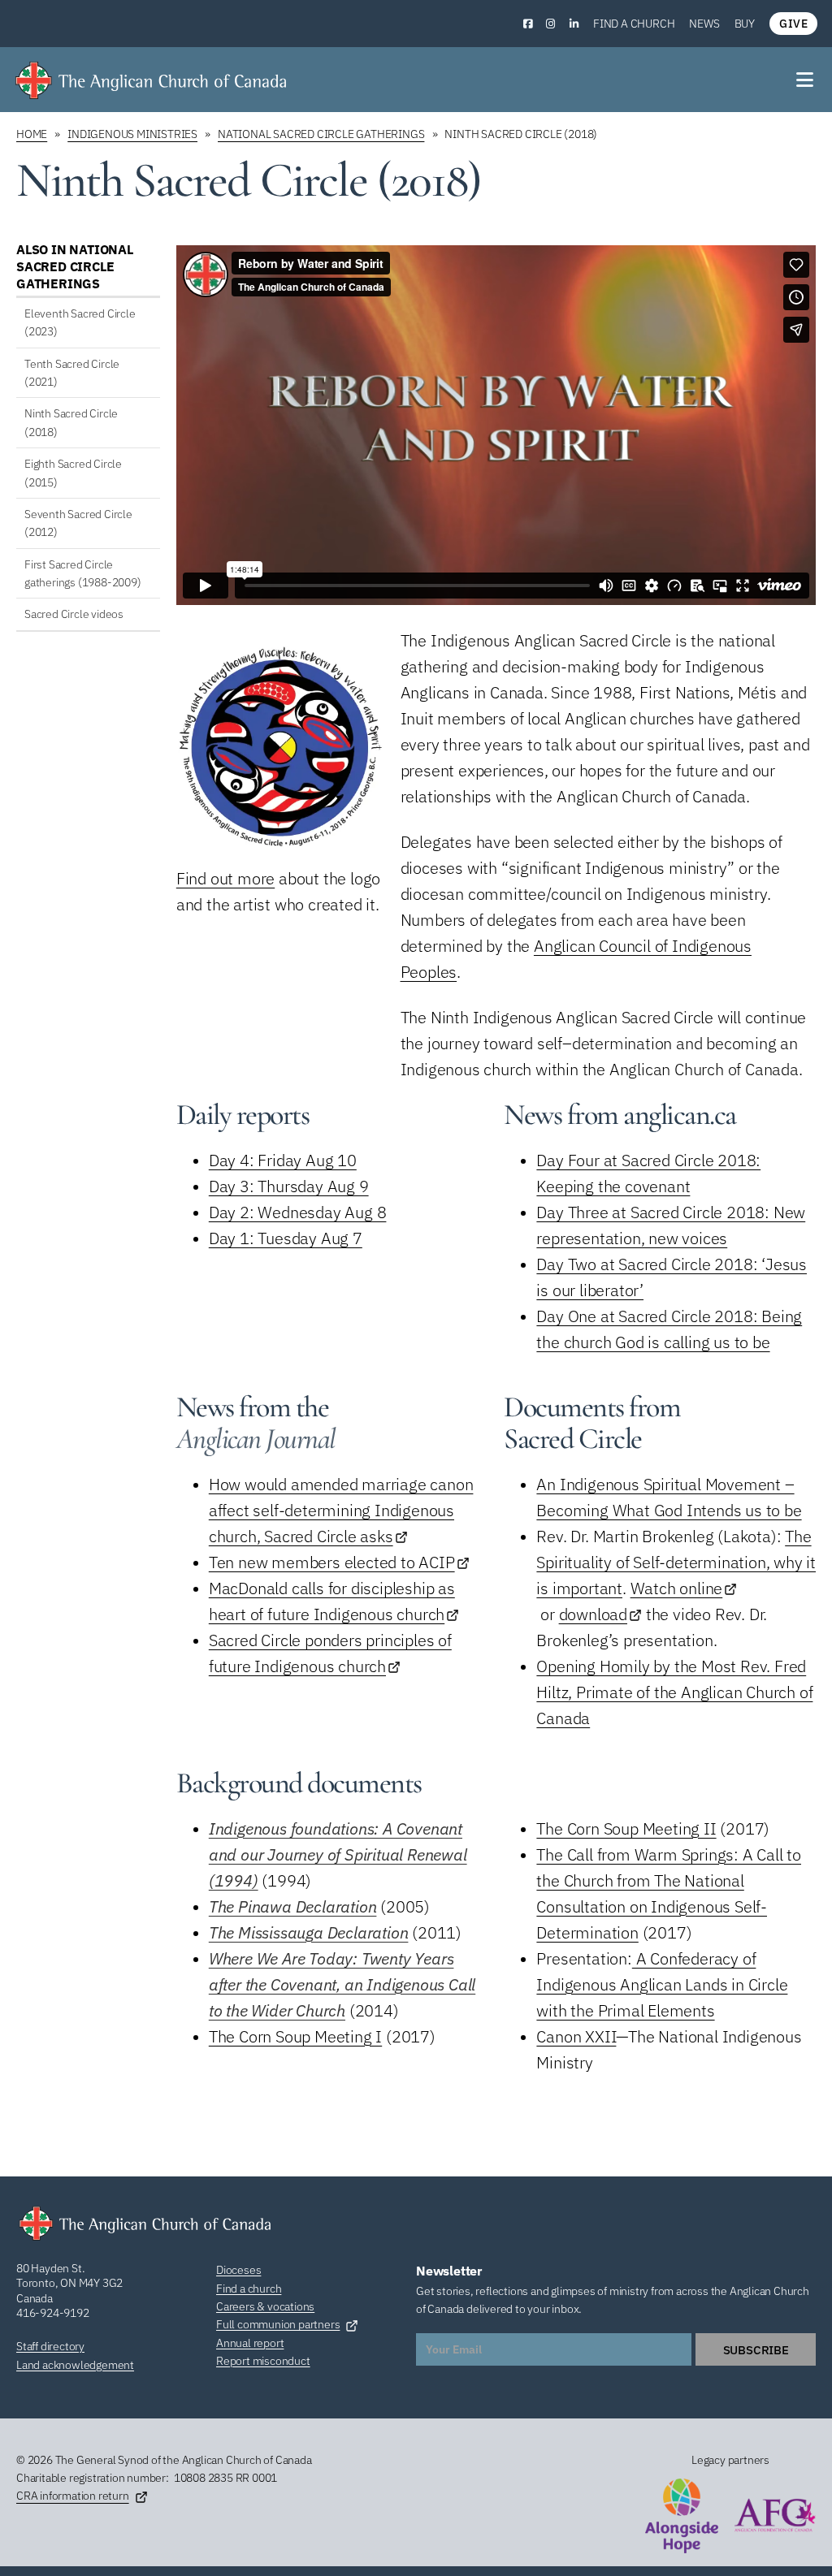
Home (32, 134)
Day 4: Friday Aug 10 (283, 1160)
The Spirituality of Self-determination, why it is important (676, 1562)
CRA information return (73, 2496)
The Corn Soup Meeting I (295, 2036)
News (704, 24)
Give (793, 24)
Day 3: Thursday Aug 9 (289, 1186)
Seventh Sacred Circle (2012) (78, 523)
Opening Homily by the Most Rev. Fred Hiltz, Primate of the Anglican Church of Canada (674, 1692)
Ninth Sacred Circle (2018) (71, 422)
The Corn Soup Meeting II (626, 1828)
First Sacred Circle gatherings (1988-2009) (83, 573)
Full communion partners (278, 2324)
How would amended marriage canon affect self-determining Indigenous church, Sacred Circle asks (341, 1510)
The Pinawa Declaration (293, 1906)
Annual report (250, 2343)
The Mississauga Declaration (309, 1932)
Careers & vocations (265, 2306)
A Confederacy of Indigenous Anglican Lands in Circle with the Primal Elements (662, 1984)
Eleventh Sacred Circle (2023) (80, 322)
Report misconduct (263, 2361)
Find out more (225, 878)
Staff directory (50, 2346)
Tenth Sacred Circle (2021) (72, 373)
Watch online (677, 1588)
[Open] (806, 80)
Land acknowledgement (75, 2365)
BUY (745, 24)
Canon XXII (576, 2036)
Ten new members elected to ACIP (332, 1562)
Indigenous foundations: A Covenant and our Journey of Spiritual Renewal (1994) (338, 1854)
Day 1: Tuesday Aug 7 (286, 1238)
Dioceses (238, 2270)
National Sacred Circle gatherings (321, 134)
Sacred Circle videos (74, 614)
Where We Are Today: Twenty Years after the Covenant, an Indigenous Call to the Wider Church (342, 1984)
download (593, 1614)
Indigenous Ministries (132, 134)
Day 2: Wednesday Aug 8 (298, 1212)
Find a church (634, 24)
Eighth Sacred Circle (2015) (73, 473)
